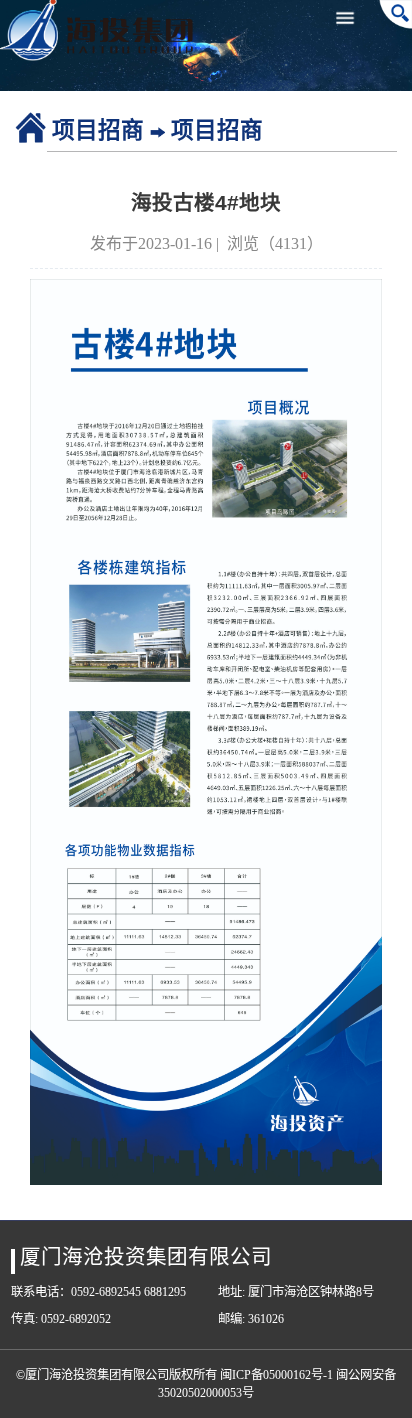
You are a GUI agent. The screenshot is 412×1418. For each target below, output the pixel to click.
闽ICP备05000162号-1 (276, 1375)
